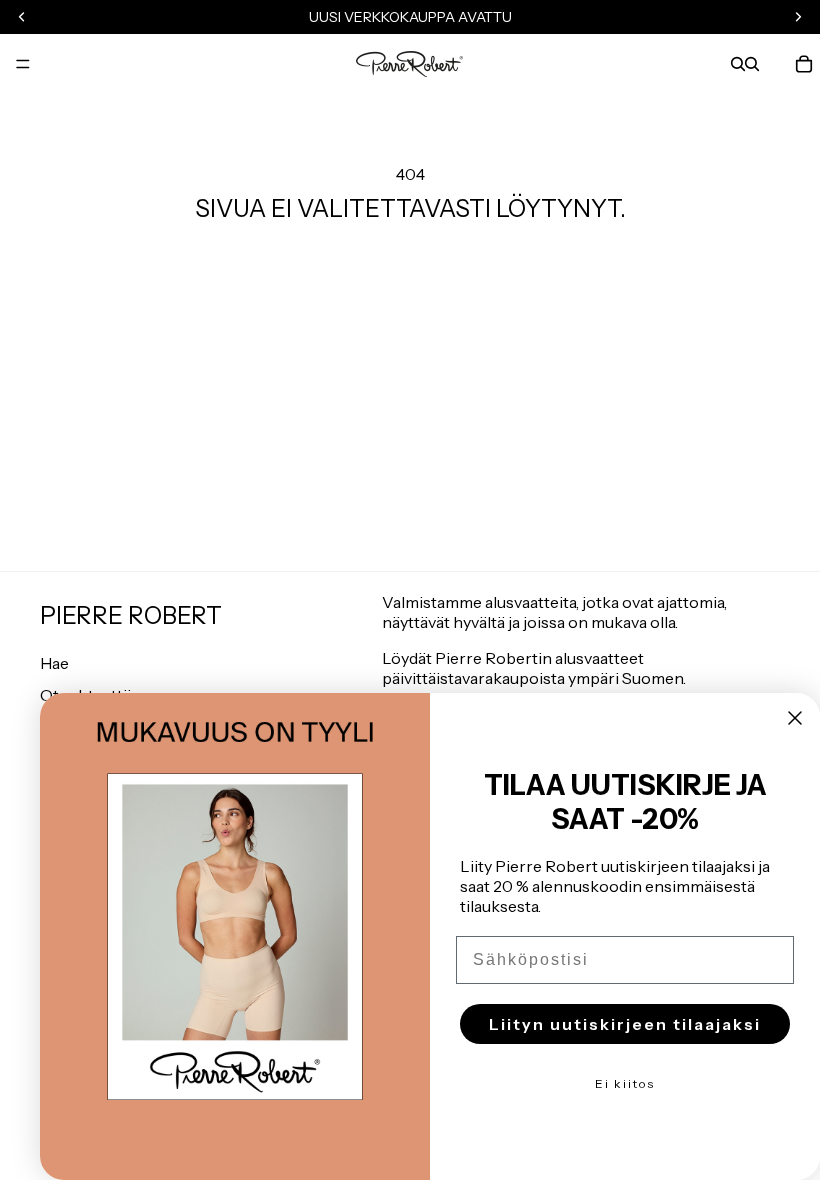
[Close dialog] (795, 718)
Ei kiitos (625, 1083)
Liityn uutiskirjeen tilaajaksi (625, 1024)
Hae (54, 663)
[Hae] (738, 64)
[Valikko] (23, 64)
